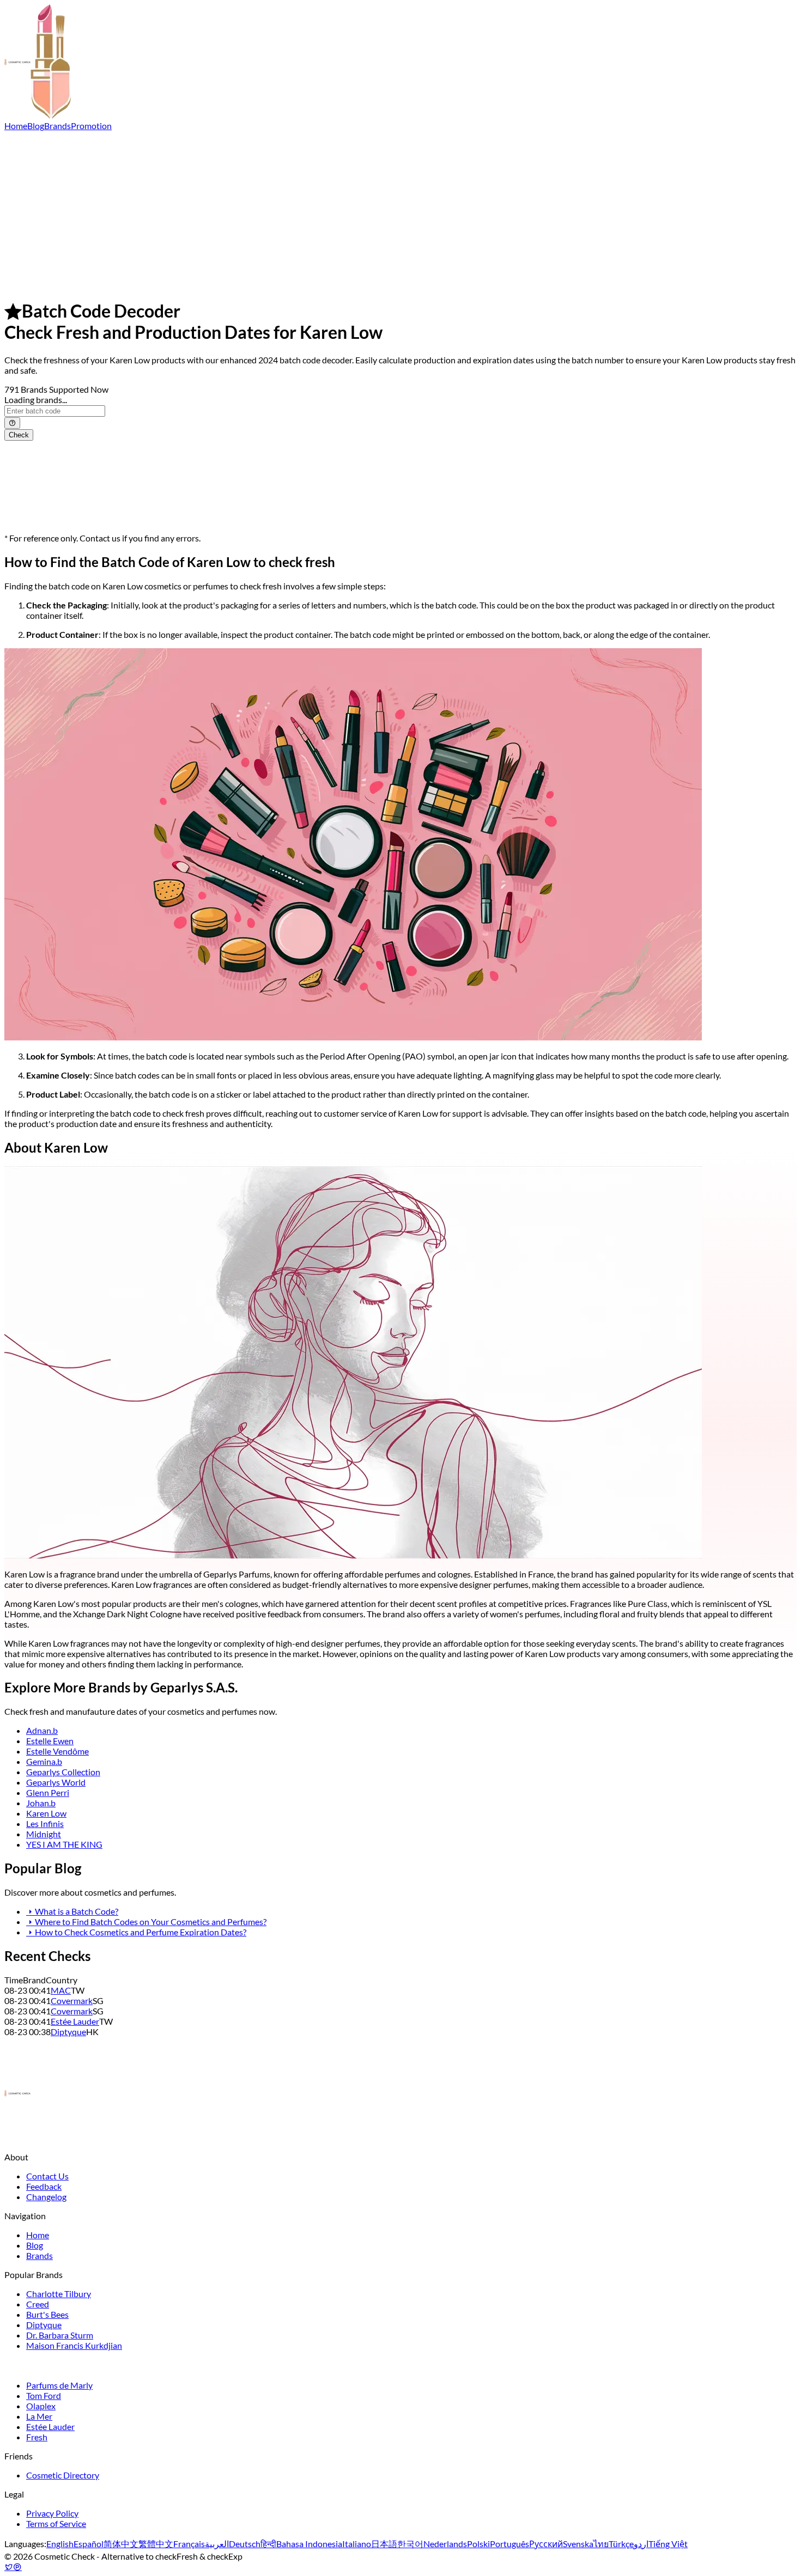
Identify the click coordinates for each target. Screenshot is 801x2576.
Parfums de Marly (59, 2385)
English (60, 2544)
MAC (61, 1990)
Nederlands (445, 2544)
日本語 (384, 2544)
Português (509, 2544)
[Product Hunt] (17, 2566)
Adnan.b (42, 1730)
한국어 (410, 2544)
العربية (217, 2544)
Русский (546, 2544)
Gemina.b (44, 1761)
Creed (38, 2304)
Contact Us (47, 2176)
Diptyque (68, 2032)
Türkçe (621, 2544)
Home (16, 126)
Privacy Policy (52, 2513)
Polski (478, 2544)
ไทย (601, 2544)
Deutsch (245, 2544)
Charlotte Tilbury (59, 2294)
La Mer (39, 2416)
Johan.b (41, 1803)
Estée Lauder (75, 2021)
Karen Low (46, 1813)
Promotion (91, 126)
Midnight (44, 1834)
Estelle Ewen (50, 1741)
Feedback (44, 2186)
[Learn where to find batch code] (12, 423)
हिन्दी (268, 2544)
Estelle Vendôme (57, 1751)
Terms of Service (56, 2523)
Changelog (46, 2197)
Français (189, 2544)
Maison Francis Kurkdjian (74, 2345)
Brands (57, 126)
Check (19, 435)
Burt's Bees (47, 2314)
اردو (641, 2544)
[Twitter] (9, 2566)
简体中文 (121, 2544)
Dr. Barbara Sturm (60, 2335)
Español (89, 2544)
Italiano (357, 2544)
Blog (36, 126)
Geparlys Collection (63, 1772)
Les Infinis (45, 1823)
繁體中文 (156, 2544)
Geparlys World (56, 1782)
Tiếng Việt (668, 2544)
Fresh (37, 2437)
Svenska (578, 2544)
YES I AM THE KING (64, 1844)
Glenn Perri (48, 1792)
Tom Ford (44, 2395)
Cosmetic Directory (63, 2475)
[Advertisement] (400, 212)
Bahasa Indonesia (309, 2544)
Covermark (72, 2000)
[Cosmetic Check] (38, 115)
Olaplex (41, 2406)
